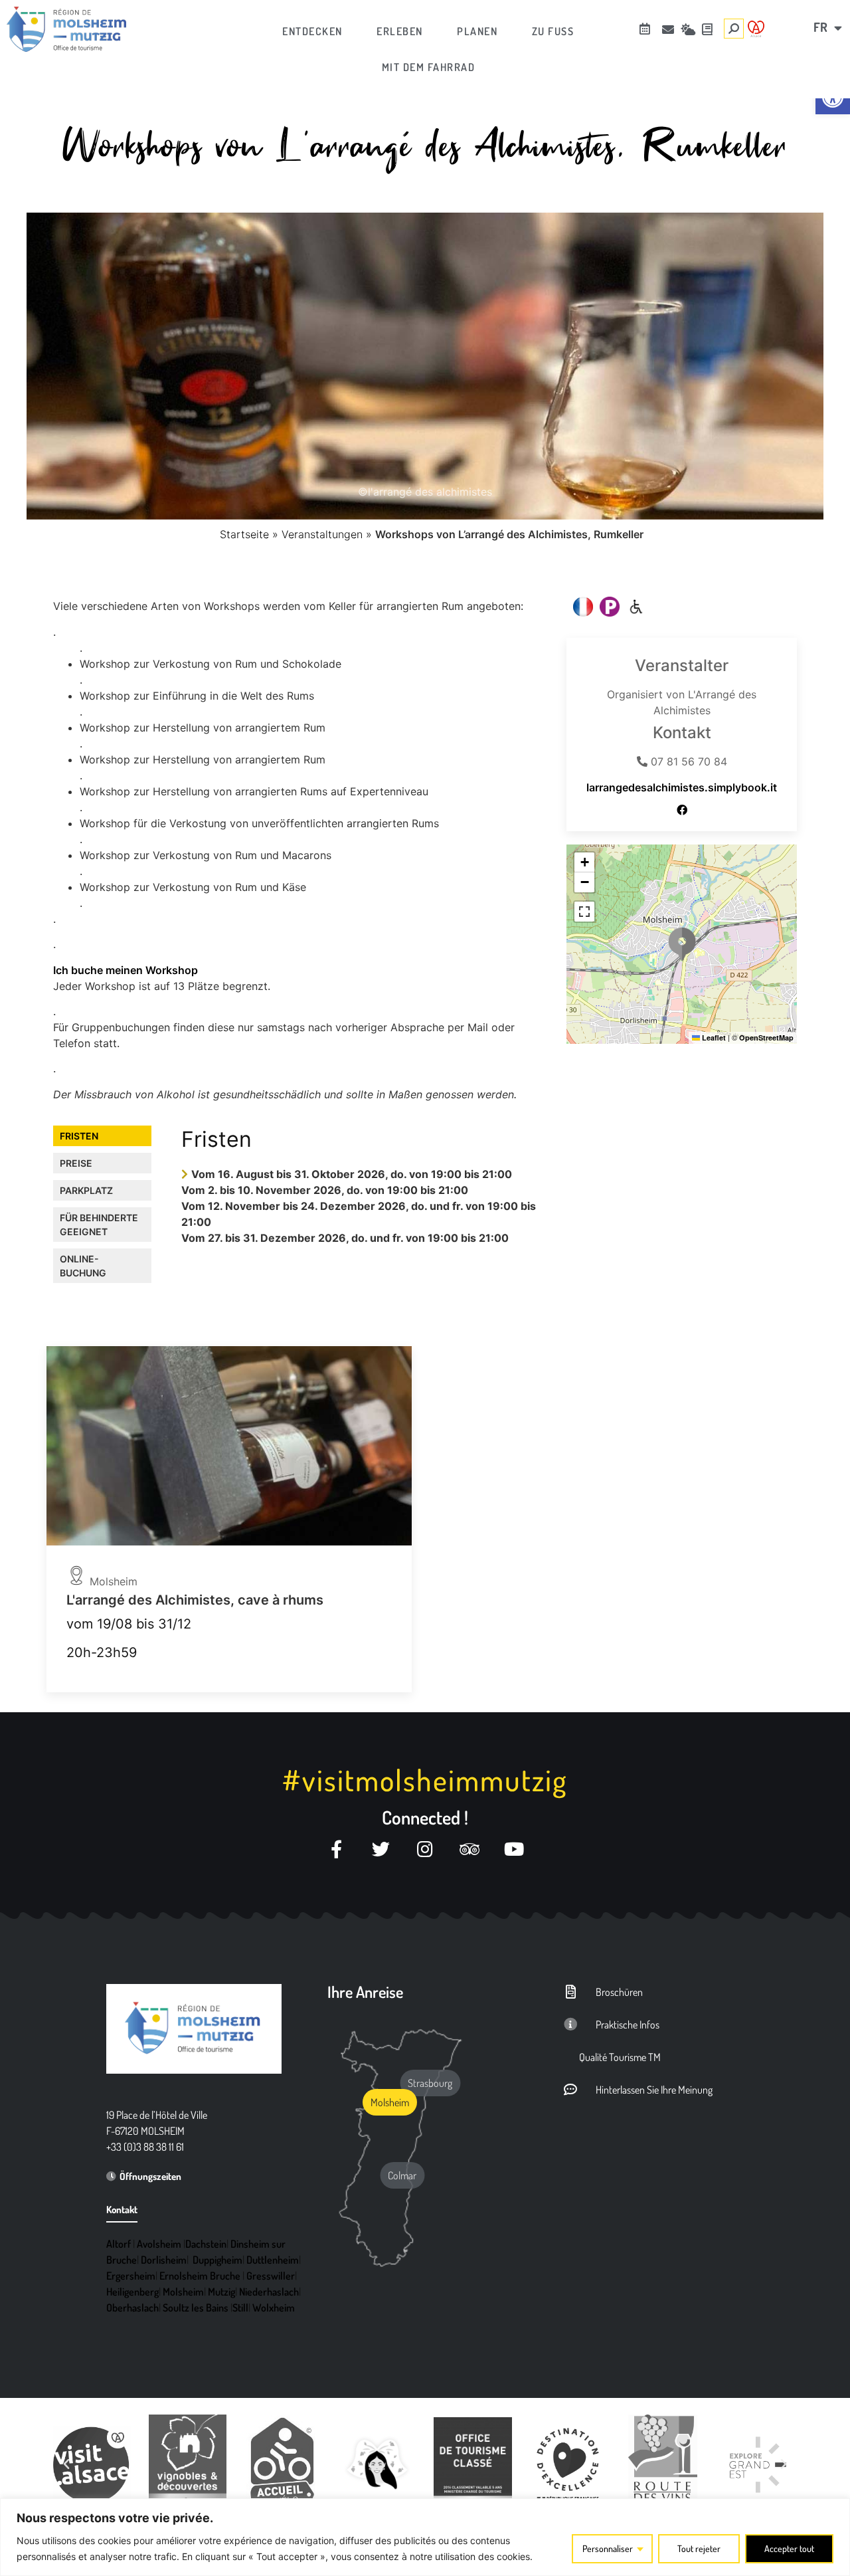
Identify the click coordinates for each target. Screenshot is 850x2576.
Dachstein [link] (206, 2244)
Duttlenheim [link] (273, 2260)
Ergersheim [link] (131, 2276)
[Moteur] (636, 607)
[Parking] (610, 607)
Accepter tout (789, 2548)
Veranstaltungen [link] (322, 534)
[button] (682, 944)
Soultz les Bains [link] (196, 2308)
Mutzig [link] (221, 2292)
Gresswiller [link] (271, 2276)
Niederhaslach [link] (269, 2292)
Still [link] (240, 2308)
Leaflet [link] (713, 1038)
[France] (583, 607)
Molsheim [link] (183, 2292)
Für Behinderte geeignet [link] (99, 1225)
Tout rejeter (699, 2548)
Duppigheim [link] (217, 2260)
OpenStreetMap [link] (766, 1038)
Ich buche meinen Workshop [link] (126, 970)
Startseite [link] (244, 534)
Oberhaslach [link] (132, 2308)
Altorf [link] (119, 2244)
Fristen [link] (79, 1136)
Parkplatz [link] (86, 1190)
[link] (66, 29)
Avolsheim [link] (159, 2244)
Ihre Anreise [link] (365, 1992)
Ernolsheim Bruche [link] (200, 2276)
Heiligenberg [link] (132, 2292)
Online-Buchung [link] (83, 1266)
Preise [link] (76, 1163)
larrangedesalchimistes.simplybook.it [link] (682, 787)
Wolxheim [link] (274, 2308)
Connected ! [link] (425, 1817)
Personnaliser (608, 2548)
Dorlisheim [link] (164, 2260)
